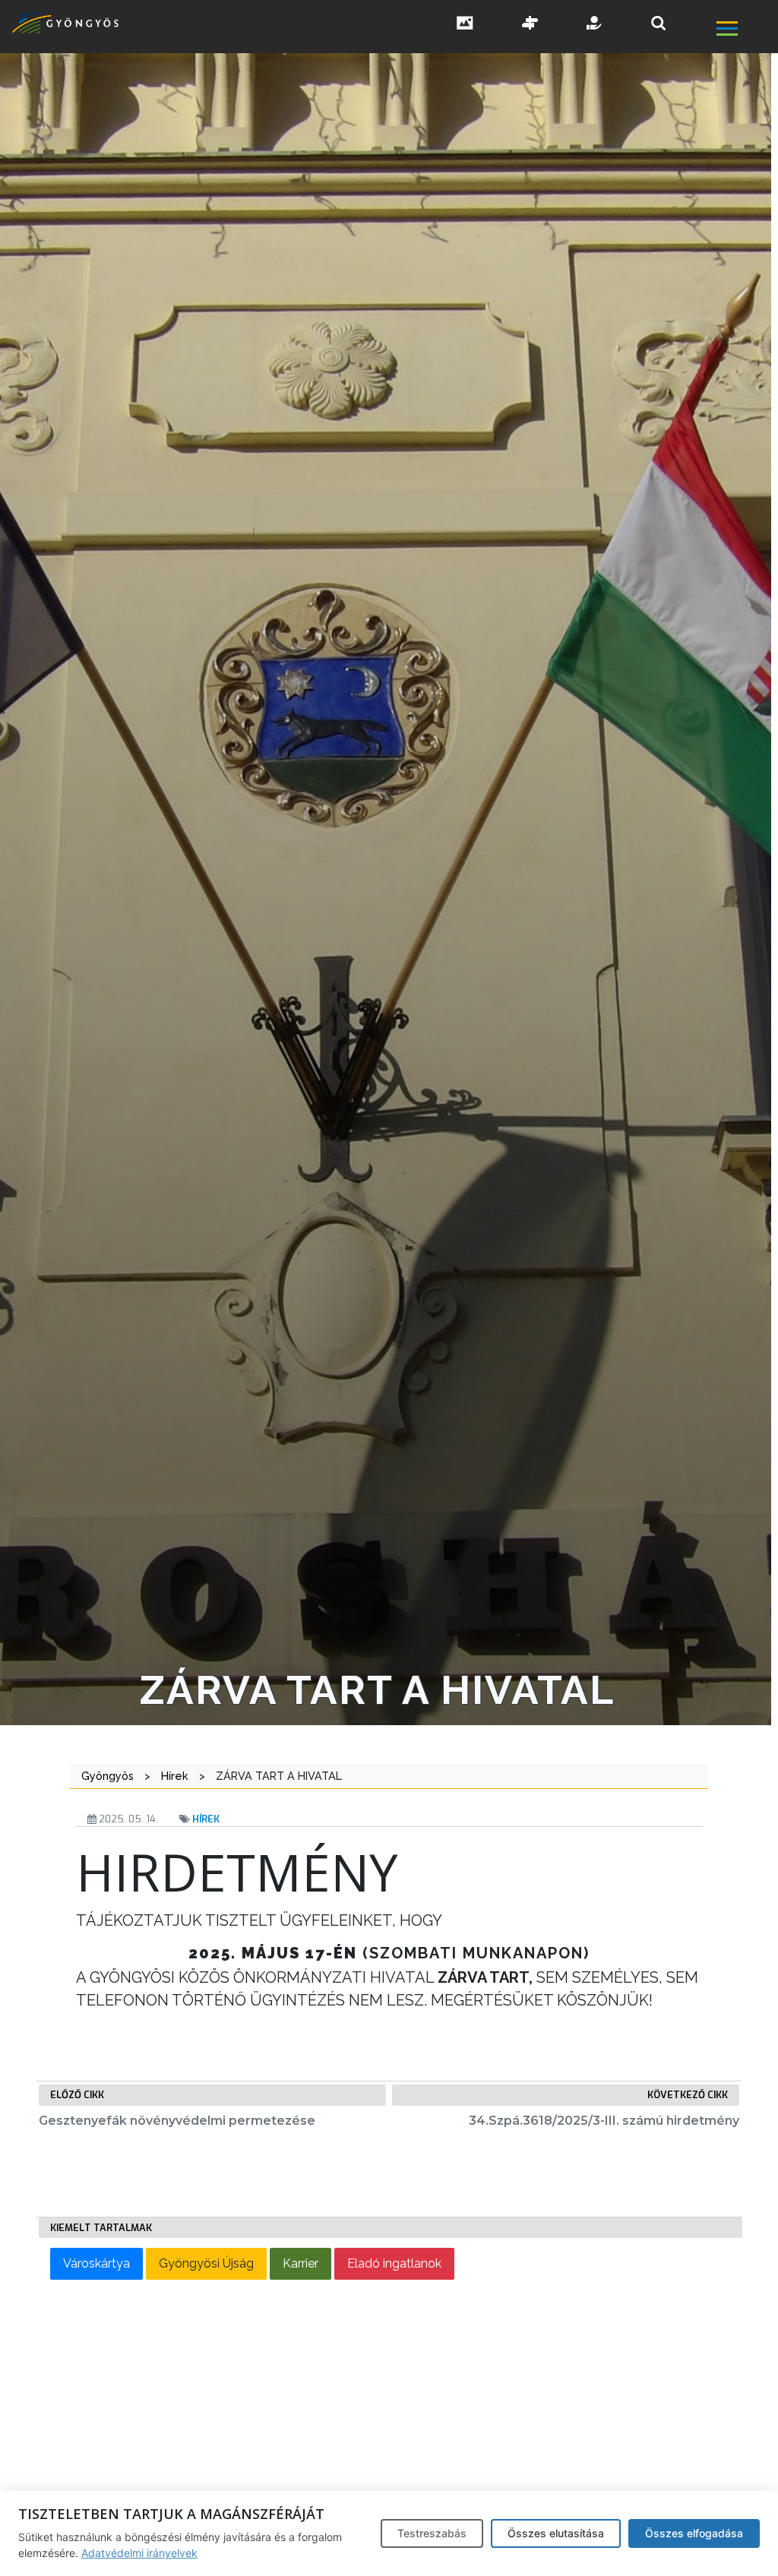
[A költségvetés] (595, 24)
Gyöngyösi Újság (206, 2263)
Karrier (300, 2263)
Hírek (206, 1819)
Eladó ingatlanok (394, 2263)
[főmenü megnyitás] (746, 30)
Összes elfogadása (694, 2533)
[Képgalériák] (465, 24)
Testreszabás (432, 2533)
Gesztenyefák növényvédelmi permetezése (177, 2121)
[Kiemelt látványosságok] (530, 24)
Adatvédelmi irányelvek (139, 2553)
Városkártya (96, 2263)
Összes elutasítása (556, 2533)
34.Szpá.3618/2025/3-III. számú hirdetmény (604, 2121)
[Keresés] (658, 23)
